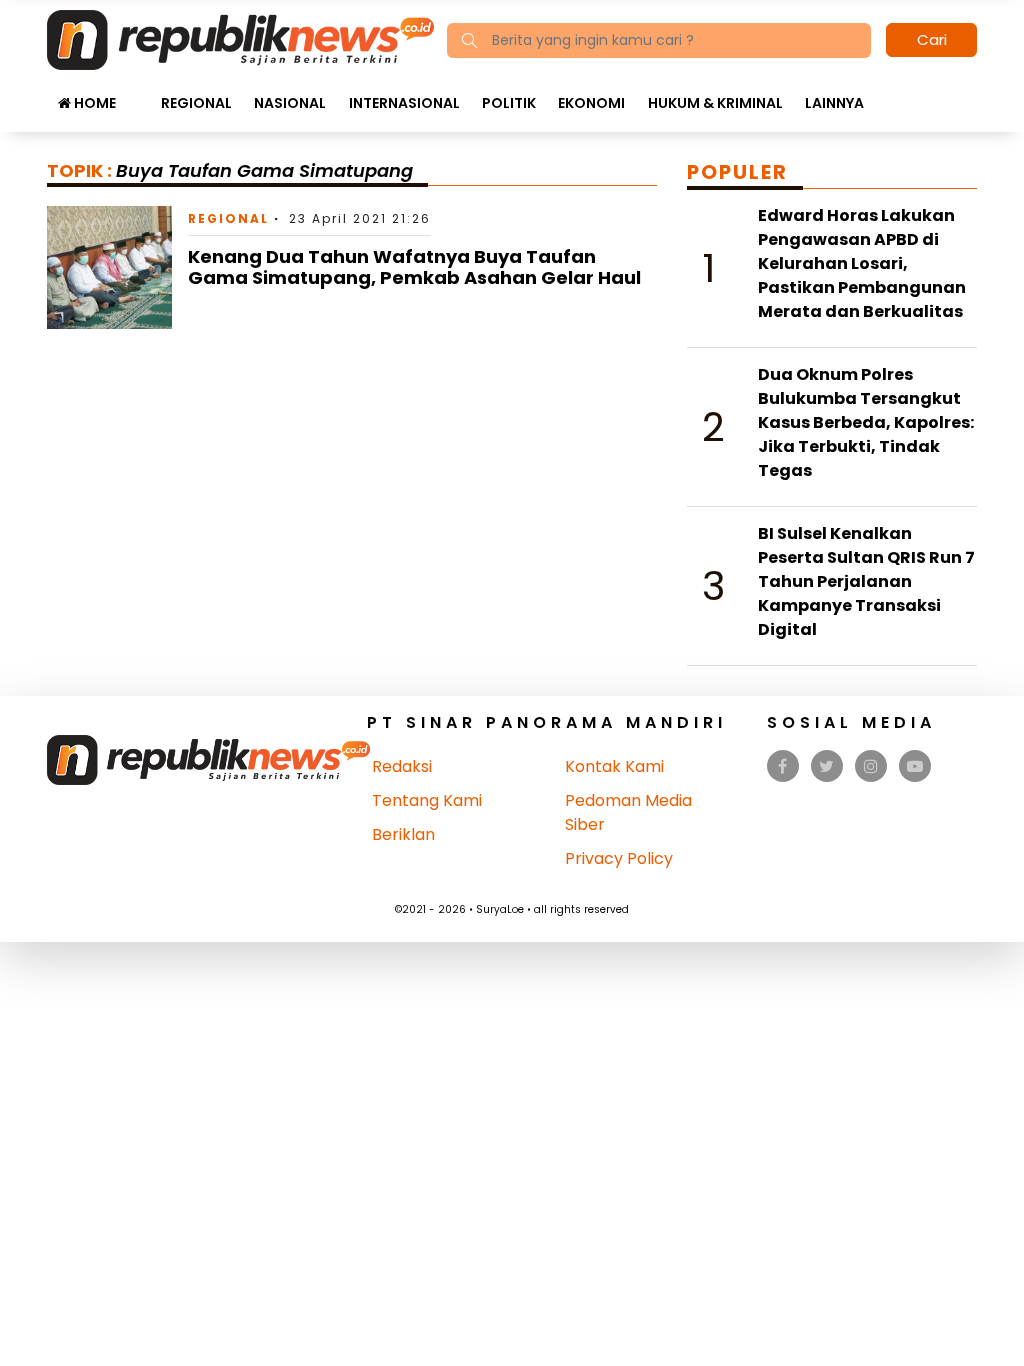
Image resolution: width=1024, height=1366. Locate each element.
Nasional (290, 103)
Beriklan (403, 834)
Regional (196, 103)
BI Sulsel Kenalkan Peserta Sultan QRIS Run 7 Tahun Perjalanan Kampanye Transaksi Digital (866, 581)
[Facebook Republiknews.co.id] (782, 766)
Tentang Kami (427, 800)
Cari (932, 39)
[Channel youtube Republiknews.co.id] (915, 766)
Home (93, 103)
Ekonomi (591, 103)
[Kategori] (138, 93)
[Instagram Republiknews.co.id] (871, 766)
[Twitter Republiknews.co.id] (826, 766)
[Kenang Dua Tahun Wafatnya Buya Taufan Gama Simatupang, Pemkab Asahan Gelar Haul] (109, 266)
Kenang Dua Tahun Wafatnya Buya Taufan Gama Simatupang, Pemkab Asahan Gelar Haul (414, 267)
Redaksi (402, 766)
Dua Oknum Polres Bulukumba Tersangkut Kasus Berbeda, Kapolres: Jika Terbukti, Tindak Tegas (866, 422)
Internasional (404, 103)
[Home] (240, 38)
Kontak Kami (614, 766)
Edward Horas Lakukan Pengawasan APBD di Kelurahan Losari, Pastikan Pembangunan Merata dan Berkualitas (862, 263)
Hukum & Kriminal (715, 103)
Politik (509, 103)
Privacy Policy (619, 858)
